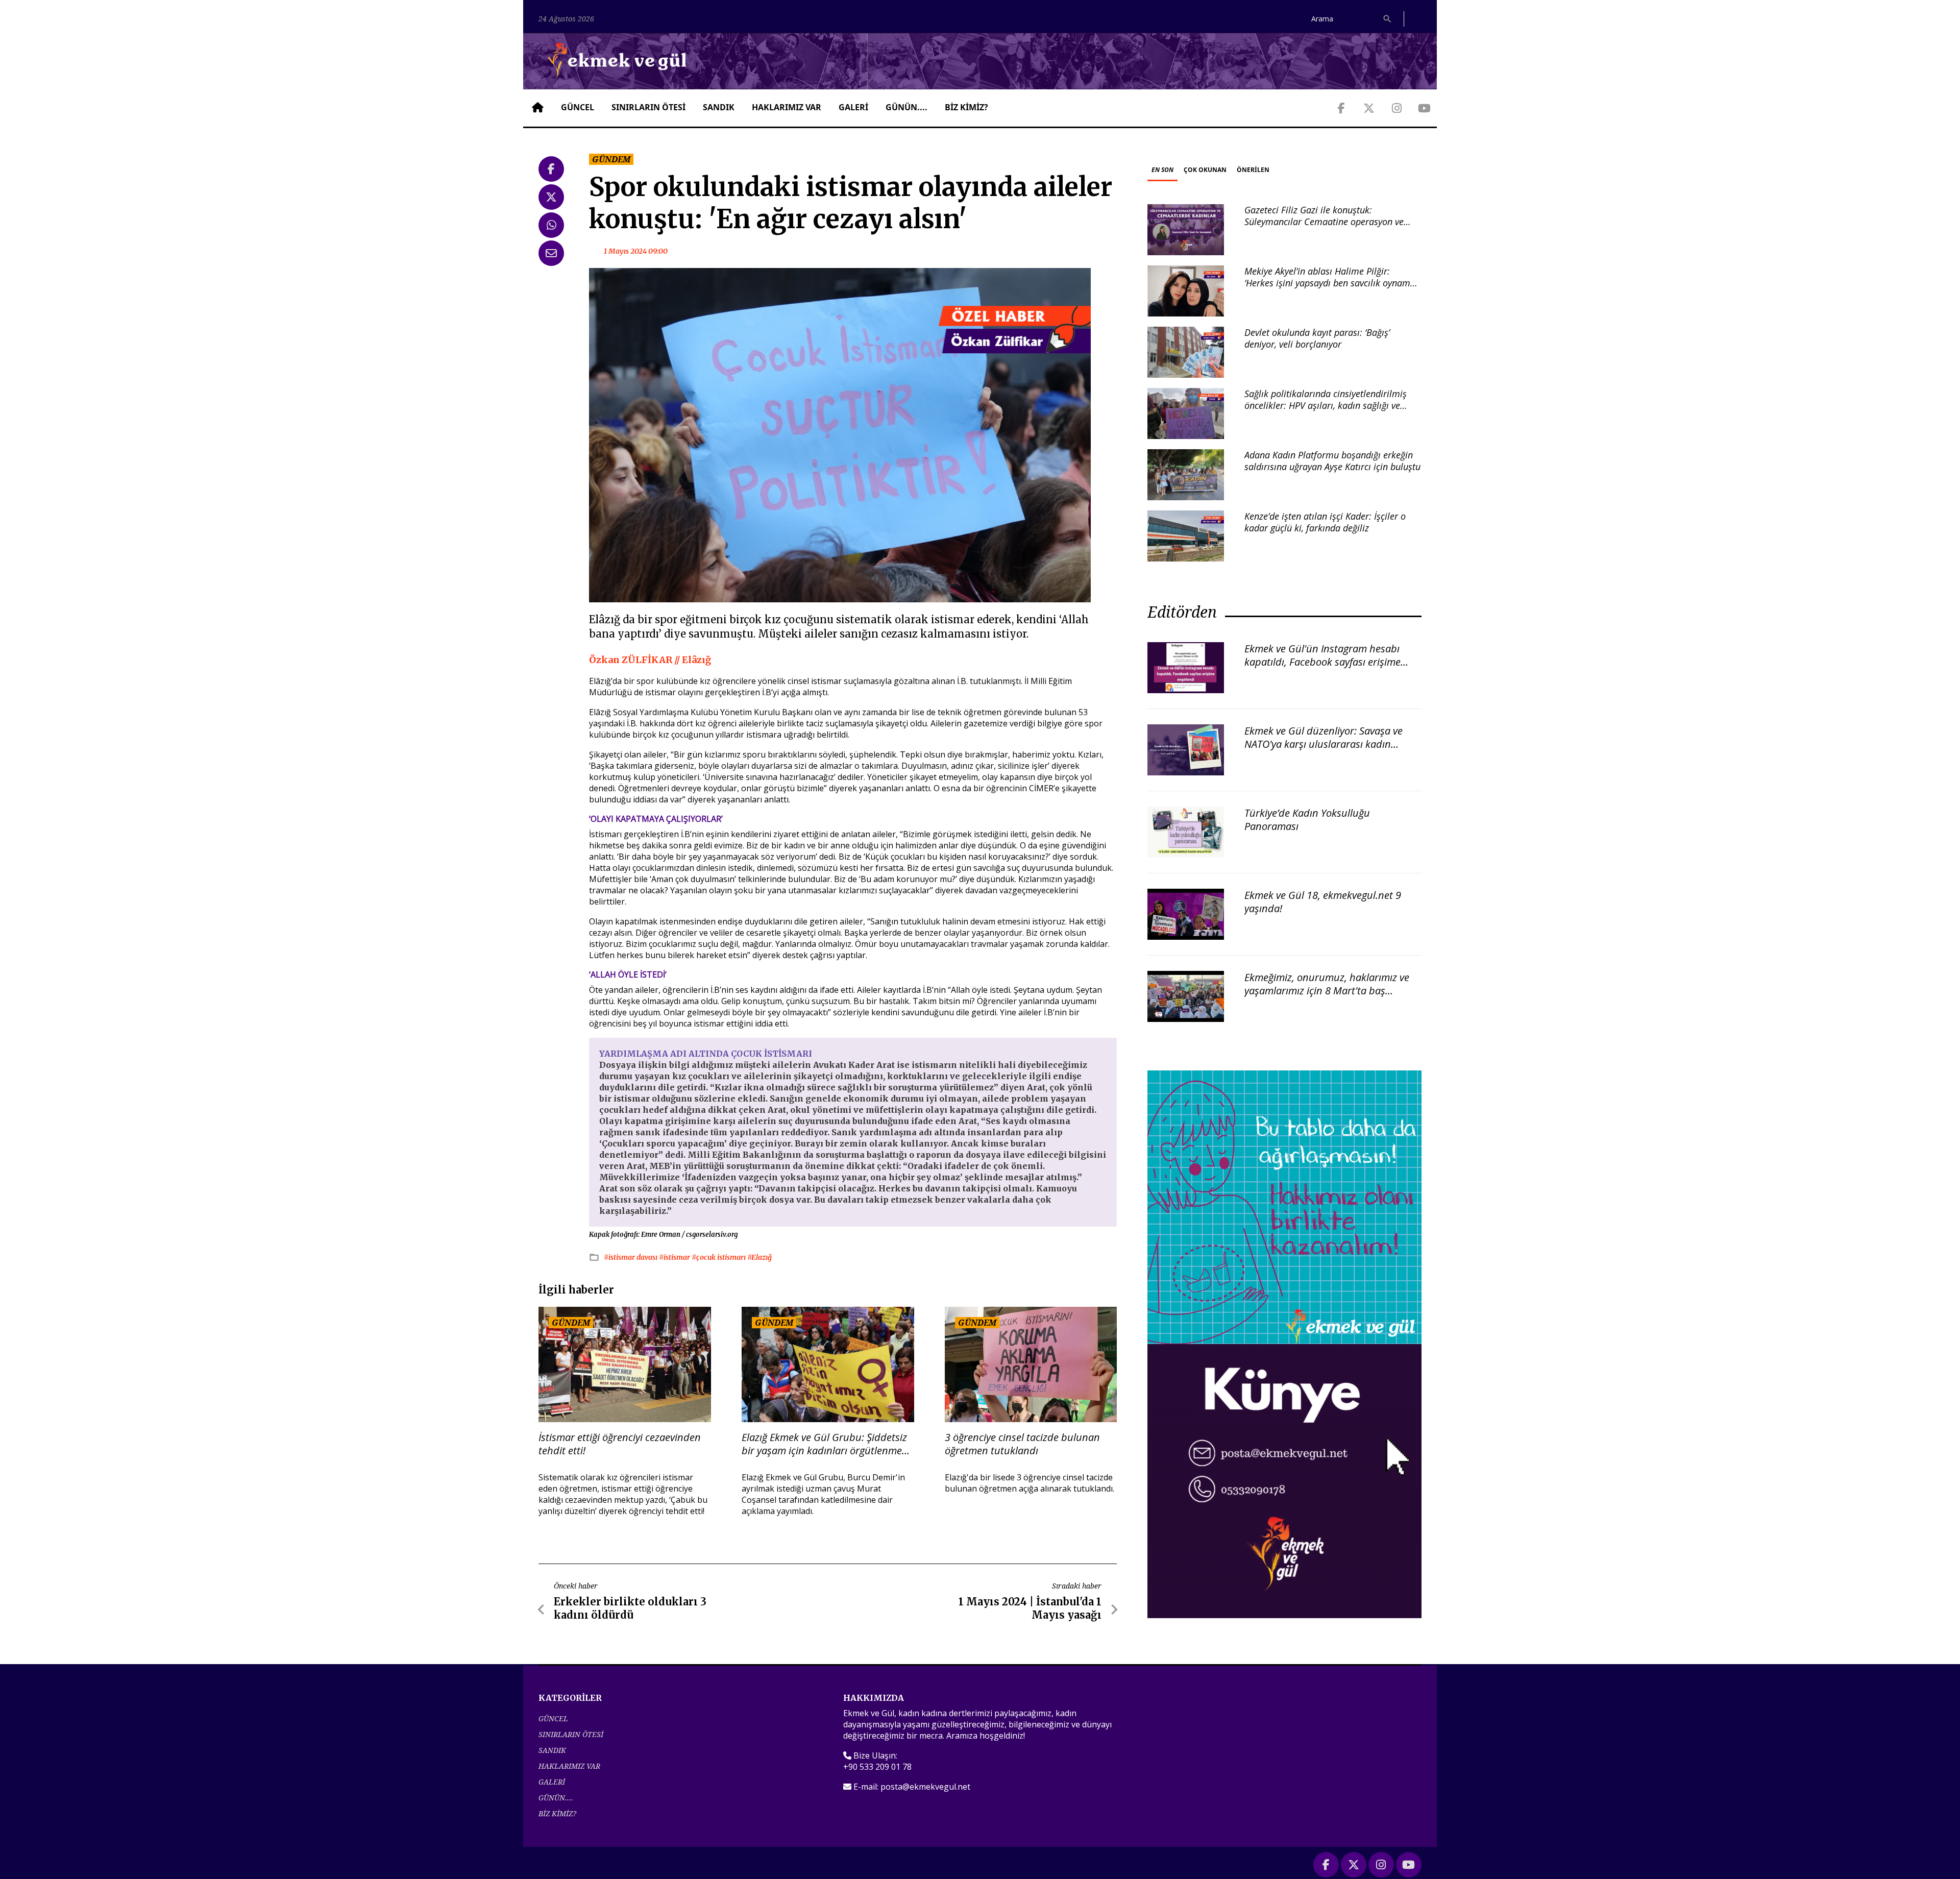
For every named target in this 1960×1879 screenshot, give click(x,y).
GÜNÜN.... (906, 107)
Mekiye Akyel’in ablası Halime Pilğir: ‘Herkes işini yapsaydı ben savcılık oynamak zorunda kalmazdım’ (1332, 283)
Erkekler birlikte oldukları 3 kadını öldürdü (630, 1608)
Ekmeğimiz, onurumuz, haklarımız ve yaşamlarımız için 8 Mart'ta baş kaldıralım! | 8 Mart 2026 (1327, 991)
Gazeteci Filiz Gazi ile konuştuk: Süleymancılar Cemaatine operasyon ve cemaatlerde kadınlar (1324, 222)
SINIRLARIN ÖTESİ (648, 107)
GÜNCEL (578, 107)
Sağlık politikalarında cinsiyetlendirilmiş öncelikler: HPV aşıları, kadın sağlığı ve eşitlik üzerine (1326, 406)
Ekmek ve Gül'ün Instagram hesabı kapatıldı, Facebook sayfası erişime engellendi (1322, 662)
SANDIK (719, 107)
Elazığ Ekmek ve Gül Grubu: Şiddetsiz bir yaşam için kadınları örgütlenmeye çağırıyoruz (827, 1444)
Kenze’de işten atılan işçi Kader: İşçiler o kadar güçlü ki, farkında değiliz (1325, 522)
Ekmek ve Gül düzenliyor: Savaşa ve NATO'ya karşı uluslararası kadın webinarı (1324, 744)
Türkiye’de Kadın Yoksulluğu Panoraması (1307, 820)
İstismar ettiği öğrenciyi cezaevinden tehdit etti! (620, 1444)
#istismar (675, 1257)
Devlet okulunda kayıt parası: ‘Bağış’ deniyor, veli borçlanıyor (1317, 338)
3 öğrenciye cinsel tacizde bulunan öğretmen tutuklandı (1022, 1444)
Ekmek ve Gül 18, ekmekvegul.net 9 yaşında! (1323, 902)
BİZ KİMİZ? (966, 107)
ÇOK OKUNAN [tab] (1205, 170)
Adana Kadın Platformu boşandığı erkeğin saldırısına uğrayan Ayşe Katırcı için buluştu (1332, 461)
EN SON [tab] (1162, 170)
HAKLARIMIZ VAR (787, 107)
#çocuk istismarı (719, 1257)
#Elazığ (759, 1257)
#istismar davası (631, 1257)
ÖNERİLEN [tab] (1253, 170)
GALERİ (853, 107)
